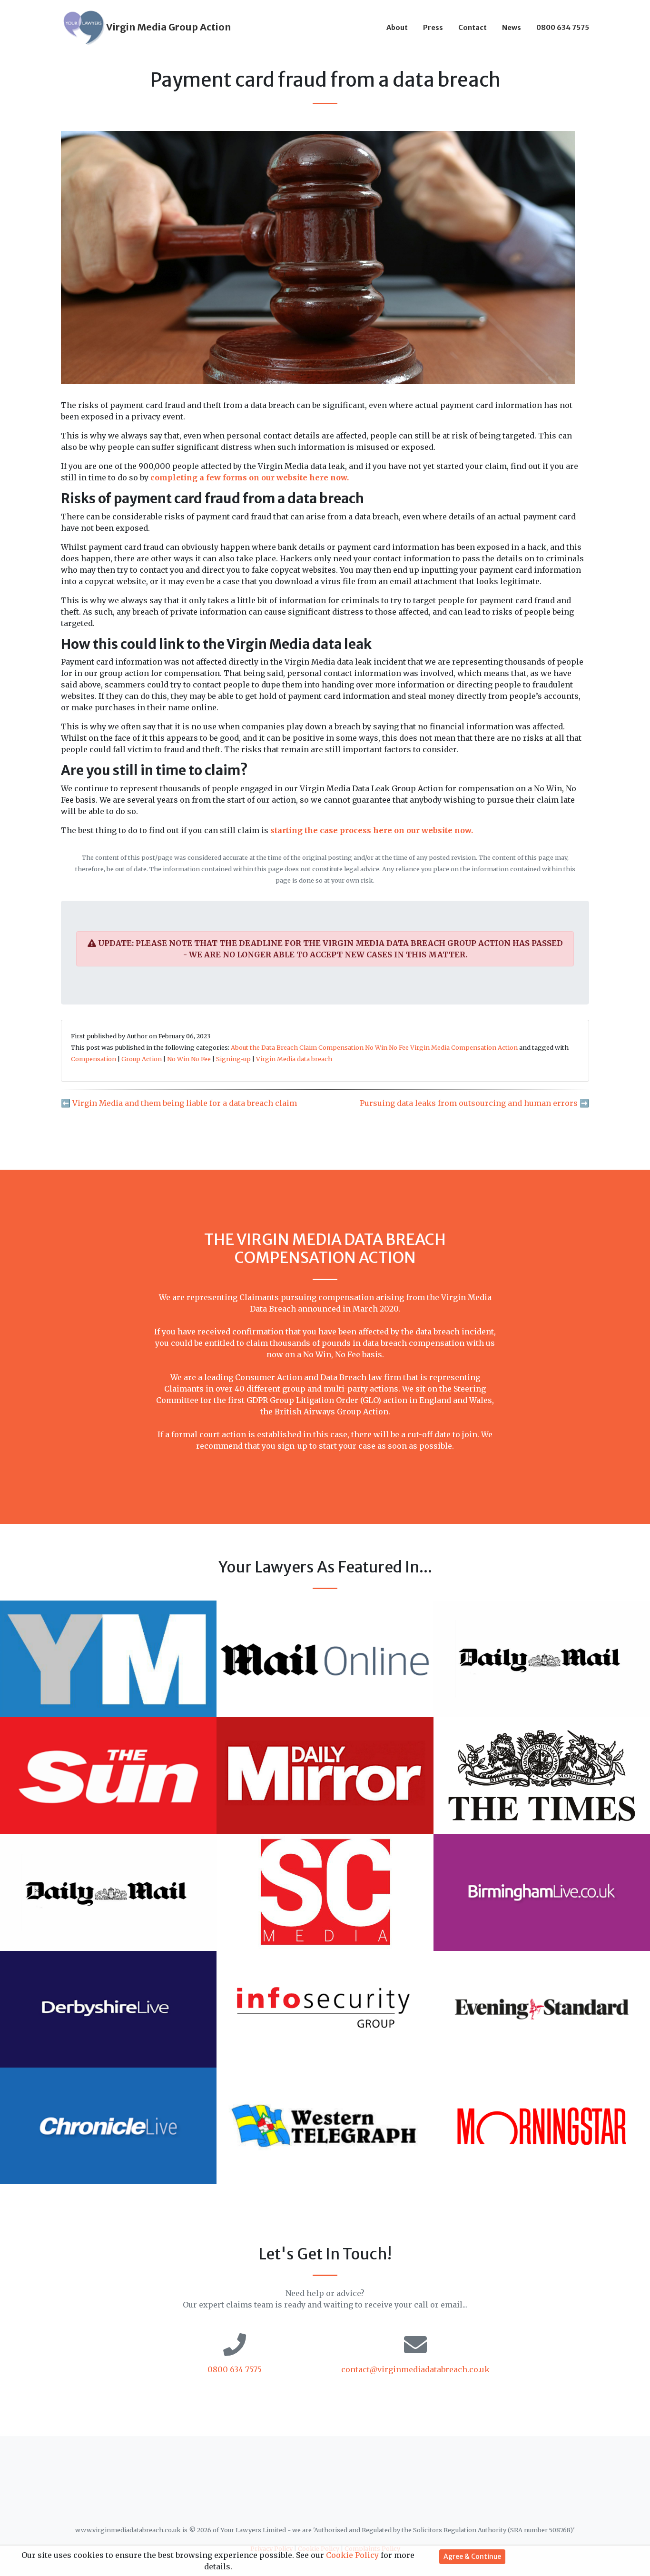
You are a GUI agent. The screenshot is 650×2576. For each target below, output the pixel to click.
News (512, 28)
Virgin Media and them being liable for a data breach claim (185, 1103)
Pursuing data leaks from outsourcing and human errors (469, 1103)
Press (433, 28)
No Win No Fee (387, 1047)
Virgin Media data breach (294, 1059)
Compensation (94, 1059)
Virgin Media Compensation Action (464, 1047)
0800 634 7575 (563, 28)
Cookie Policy (352, 2555)
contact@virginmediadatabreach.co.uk (415, 2369)
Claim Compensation (331, 1047)
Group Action (142, 1059)
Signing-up (233, 1059)
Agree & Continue (472, 2556)
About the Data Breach (264, 1047)
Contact (473, 28)
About (397, 28)
